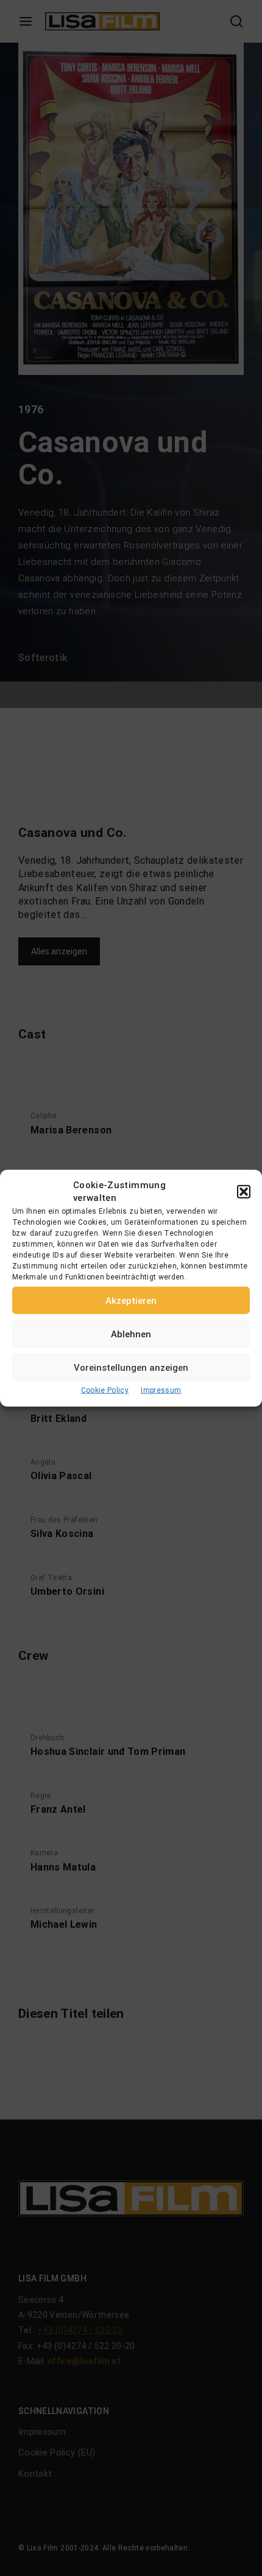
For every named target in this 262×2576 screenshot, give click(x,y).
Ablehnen (131, 1334)
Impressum (161, 1390)
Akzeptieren (131, 1300)
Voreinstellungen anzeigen (131, 1367)
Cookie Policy (105, 1390)
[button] (244, 1192)
